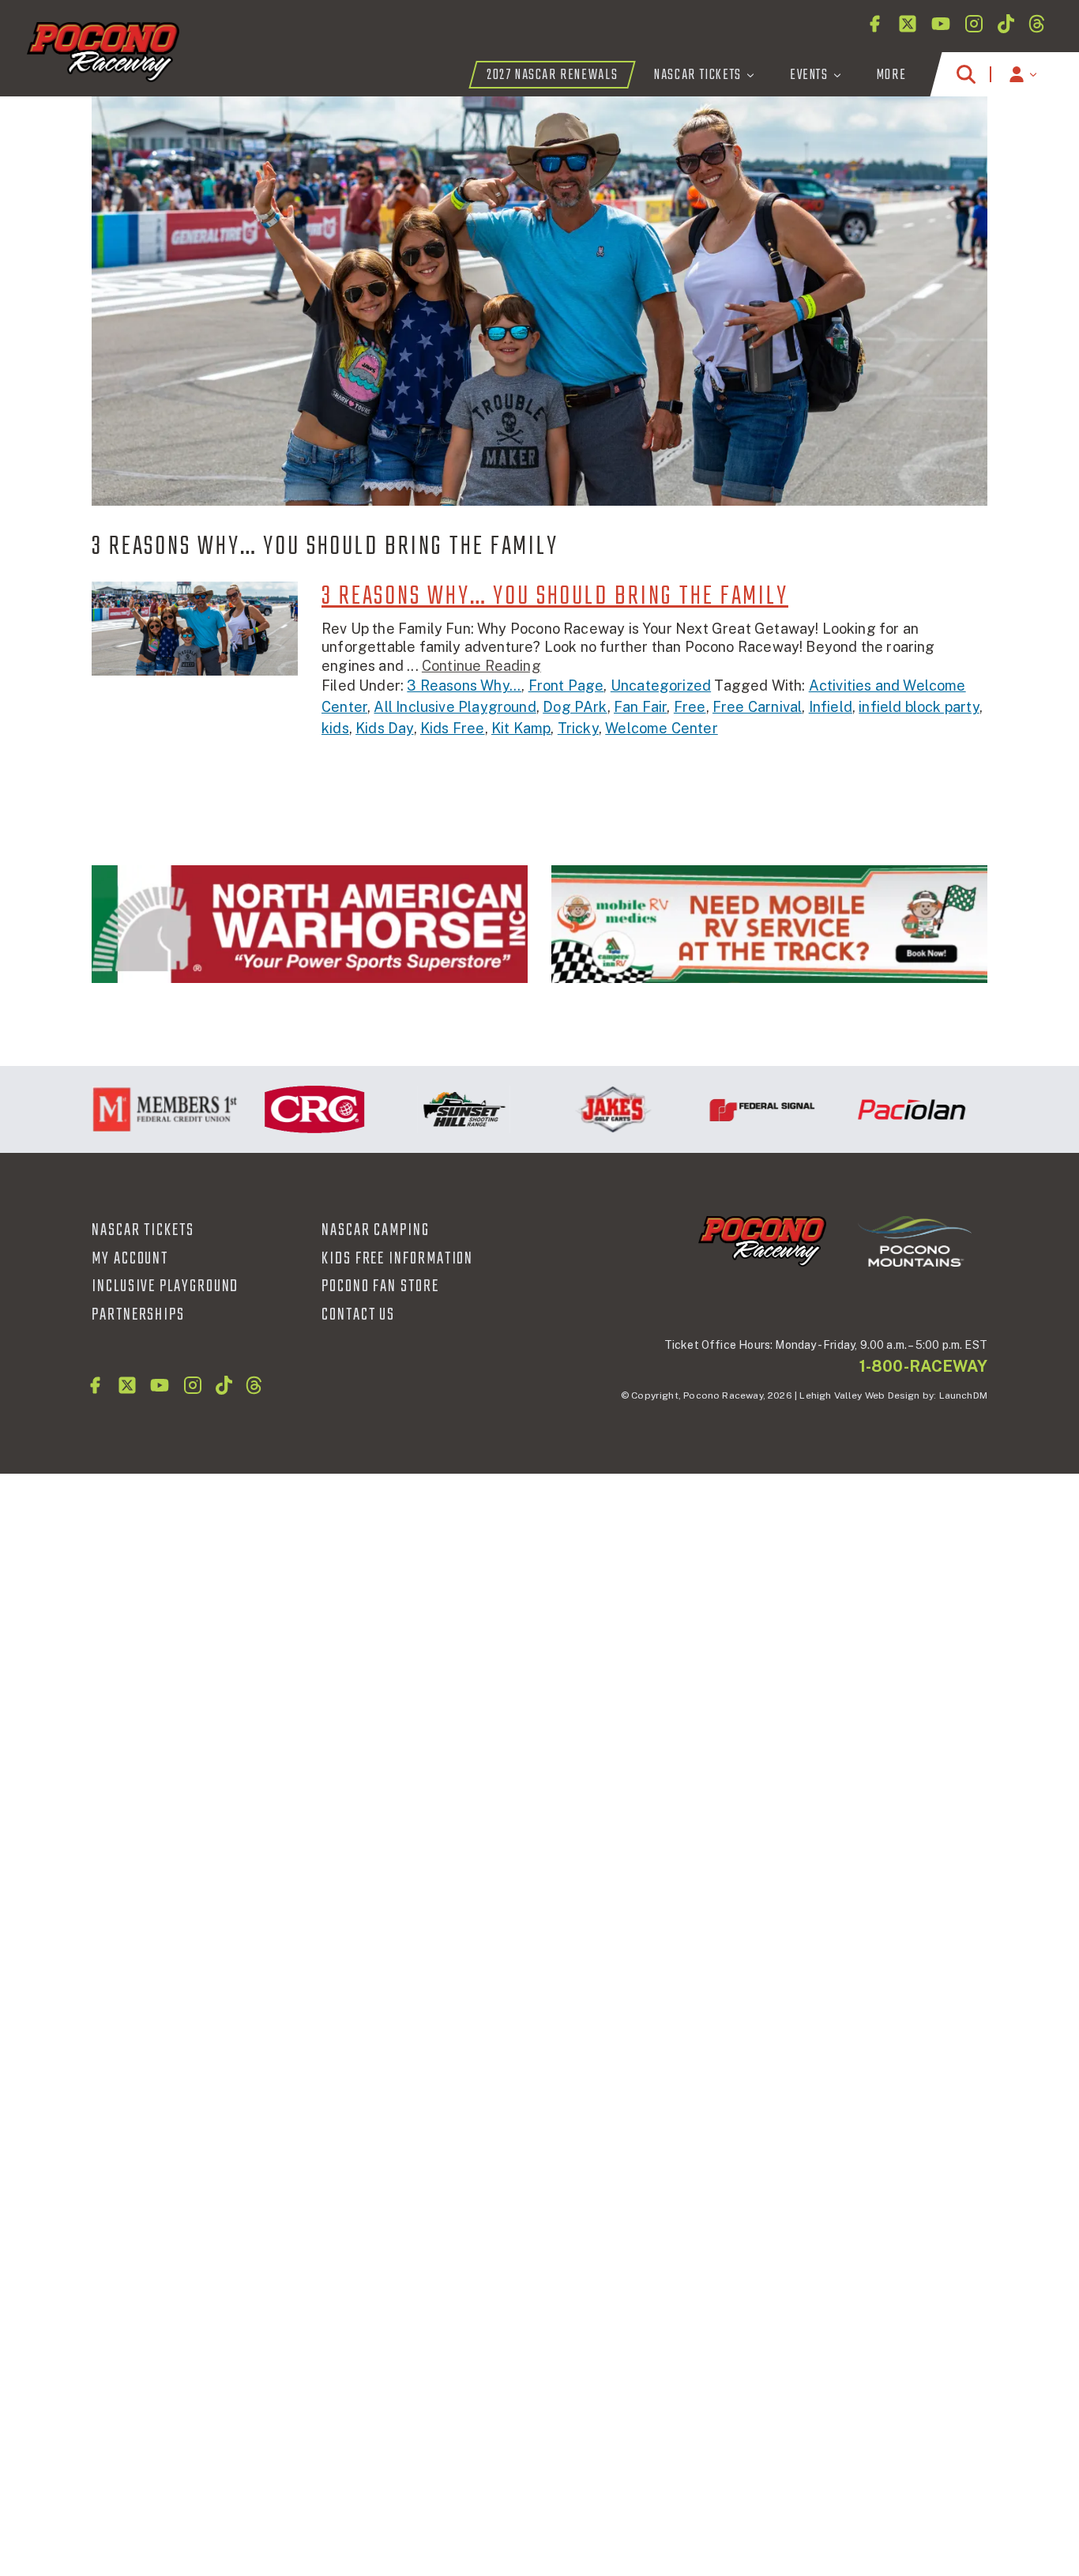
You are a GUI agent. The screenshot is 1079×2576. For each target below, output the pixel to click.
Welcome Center (662, 728)
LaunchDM (963, 1395)
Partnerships (138, 1315)
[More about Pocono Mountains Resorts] (915, 1241)
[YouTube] (941, 24)
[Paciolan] (878, 1109)
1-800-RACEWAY (923, 1366)
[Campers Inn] (769, 924)
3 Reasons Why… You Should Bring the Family (555, 597)
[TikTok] (1006, 24)
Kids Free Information (397, 1259)
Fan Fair (640, 707)
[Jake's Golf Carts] (579, 1109)
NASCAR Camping (376, 1230)
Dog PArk (575, 707)
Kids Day (384, 728)
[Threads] (1037, 24)
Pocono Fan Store (380, 1286)
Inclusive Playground (165, 1286)
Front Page (566, 685)
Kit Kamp (521, 728)
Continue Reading (481, 666)
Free (690, 707)
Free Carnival (757, 707)
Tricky (578, 728)
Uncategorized (661, 685)
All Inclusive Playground (455, 707)
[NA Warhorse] (310, 924)
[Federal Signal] (729, 1109)
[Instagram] (974, 24)
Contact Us (358, 1315)
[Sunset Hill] (430, 1109)
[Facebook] (874, 24)
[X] (908, 24)
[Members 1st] (132, 1109)
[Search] (966, 74)
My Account (130, 1259)
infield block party (919, 707)
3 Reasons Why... (464, 685)
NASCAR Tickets (143, 1230)
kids (335, 728)
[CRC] (281, 1109)
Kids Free (453, 728)
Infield (831, 707)
